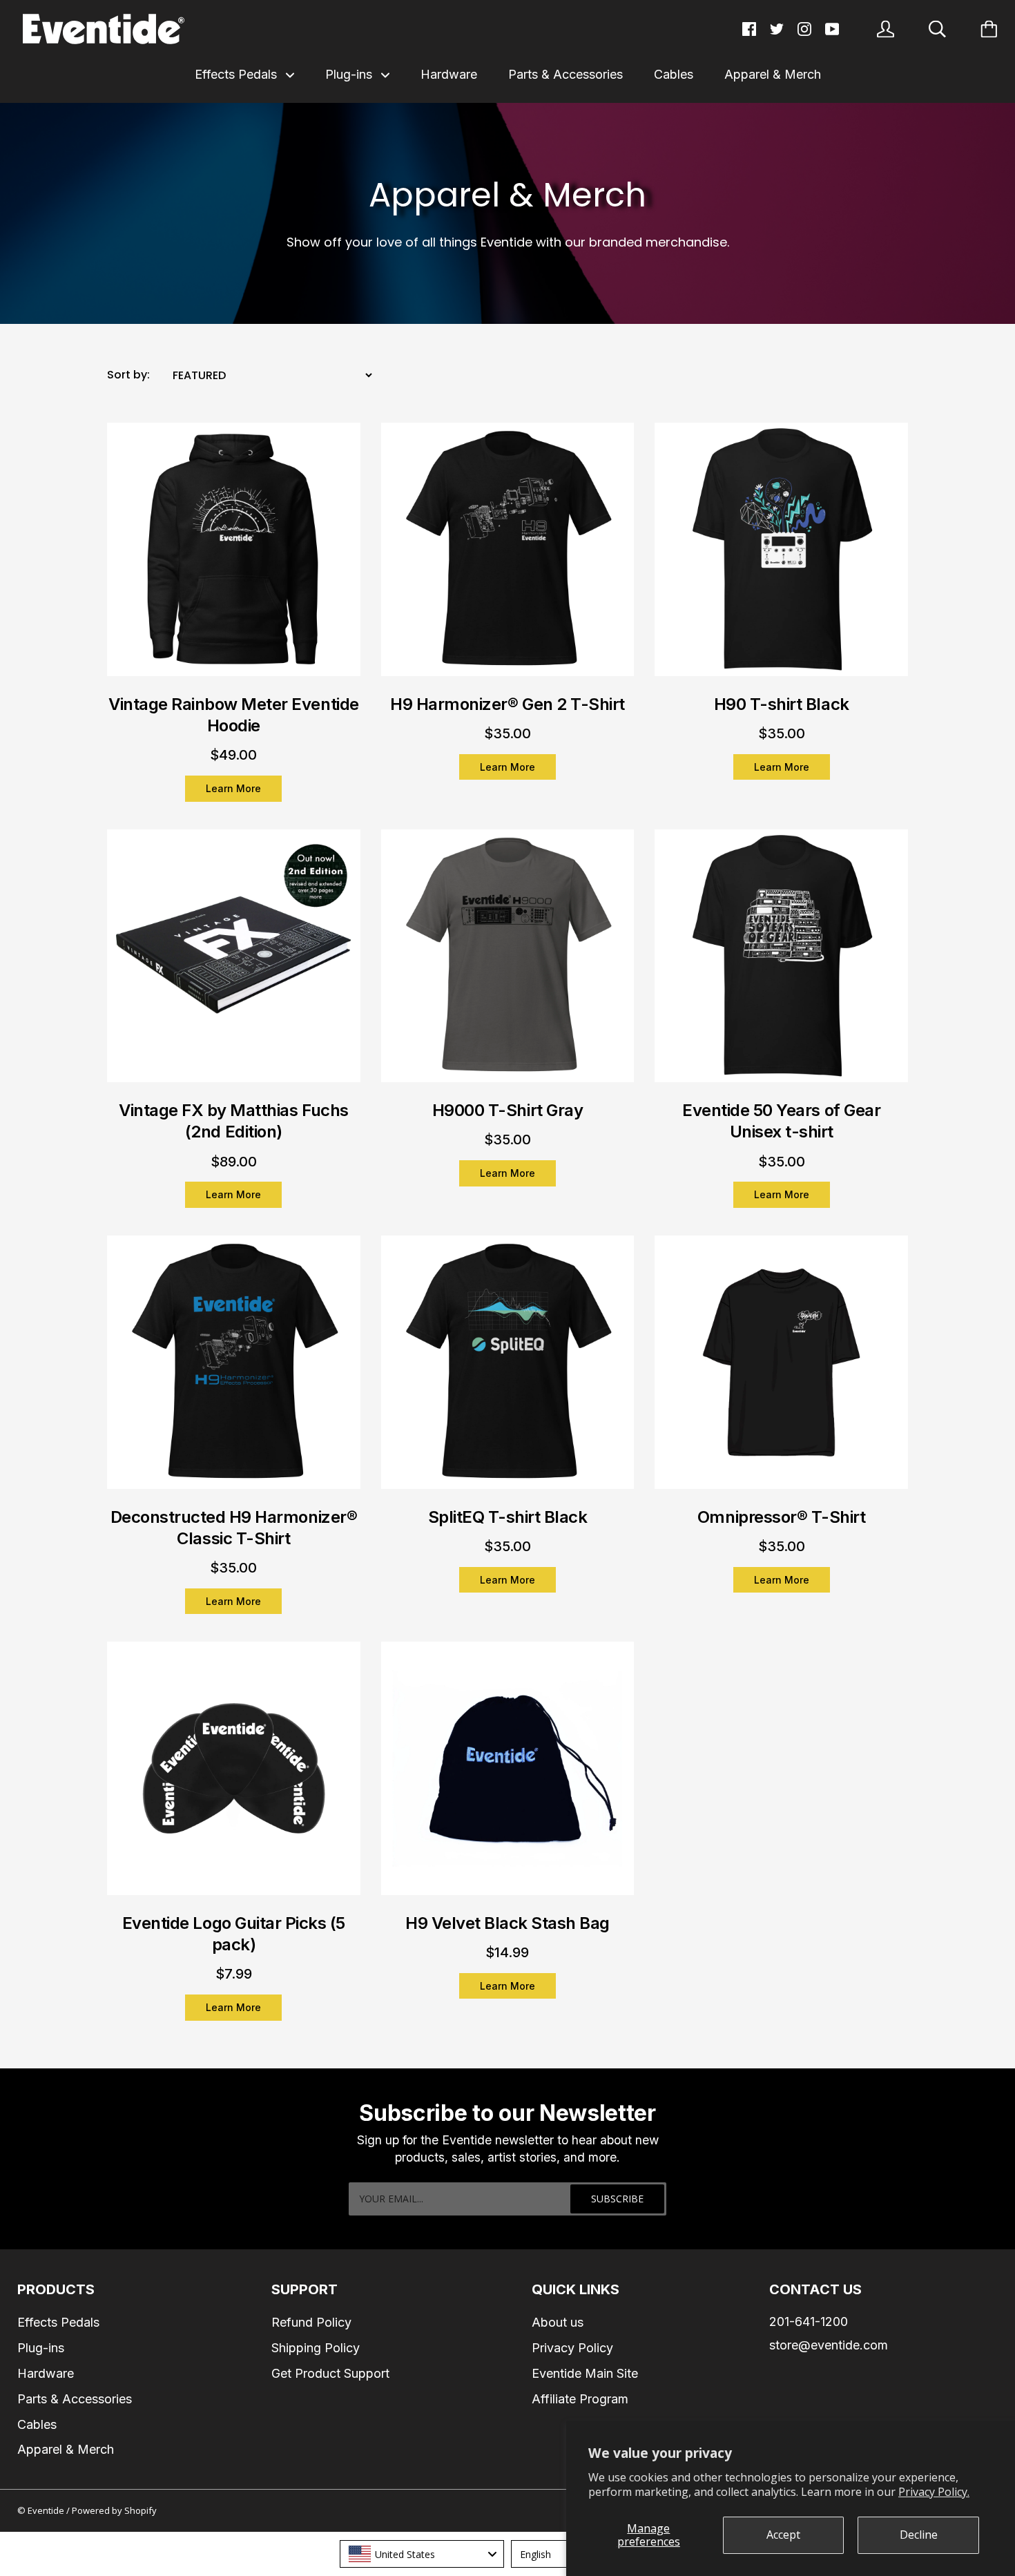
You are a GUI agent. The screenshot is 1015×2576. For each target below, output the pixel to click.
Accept (783, 2535)
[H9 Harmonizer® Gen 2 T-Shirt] (508, 558)
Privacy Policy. (934, 2492)
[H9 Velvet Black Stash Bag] (508, 1777)
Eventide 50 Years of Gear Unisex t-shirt (781, 1121)
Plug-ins (350, 74)
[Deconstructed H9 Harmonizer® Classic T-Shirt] (234, 1371)
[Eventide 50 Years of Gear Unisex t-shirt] (781, 965)
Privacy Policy (572, 2348)
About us (558, 2322)
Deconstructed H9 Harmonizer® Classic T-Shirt (234, 1528)
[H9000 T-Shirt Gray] (508, 965)
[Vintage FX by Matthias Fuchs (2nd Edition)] (234, 965)
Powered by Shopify (114, 2510)
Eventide (47, 2510)
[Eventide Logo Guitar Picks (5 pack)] (234, 1777)
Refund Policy (311, 2322)
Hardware (449, 74)
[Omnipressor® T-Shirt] (781, 1371)
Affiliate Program (580, 2399)
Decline (919, 2535)
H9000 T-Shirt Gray (507, 1110)
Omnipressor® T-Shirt (781, 1517)
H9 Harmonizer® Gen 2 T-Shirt (507, 704)
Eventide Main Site (585, 2373)
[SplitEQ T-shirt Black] (508, 1371)
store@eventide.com (829, 2345)
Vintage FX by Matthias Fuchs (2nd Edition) (234, 1121)
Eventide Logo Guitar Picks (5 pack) (234, 1934)
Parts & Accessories (565, 74)
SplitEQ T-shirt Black (508, 1517)
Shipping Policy (316, 2348)
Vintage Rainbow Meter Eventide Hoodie (234, 715)
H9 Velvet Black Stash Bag (507, 1923)
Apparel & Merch (773, 74)
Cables (674, 74)
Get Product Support (330, 2373)
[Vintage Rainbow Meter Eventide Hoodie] (234, 558)
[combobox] (422, 2554)
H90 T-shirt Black (782, 704)
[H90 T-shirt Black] (781, 558)
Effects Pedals (238, 74)
